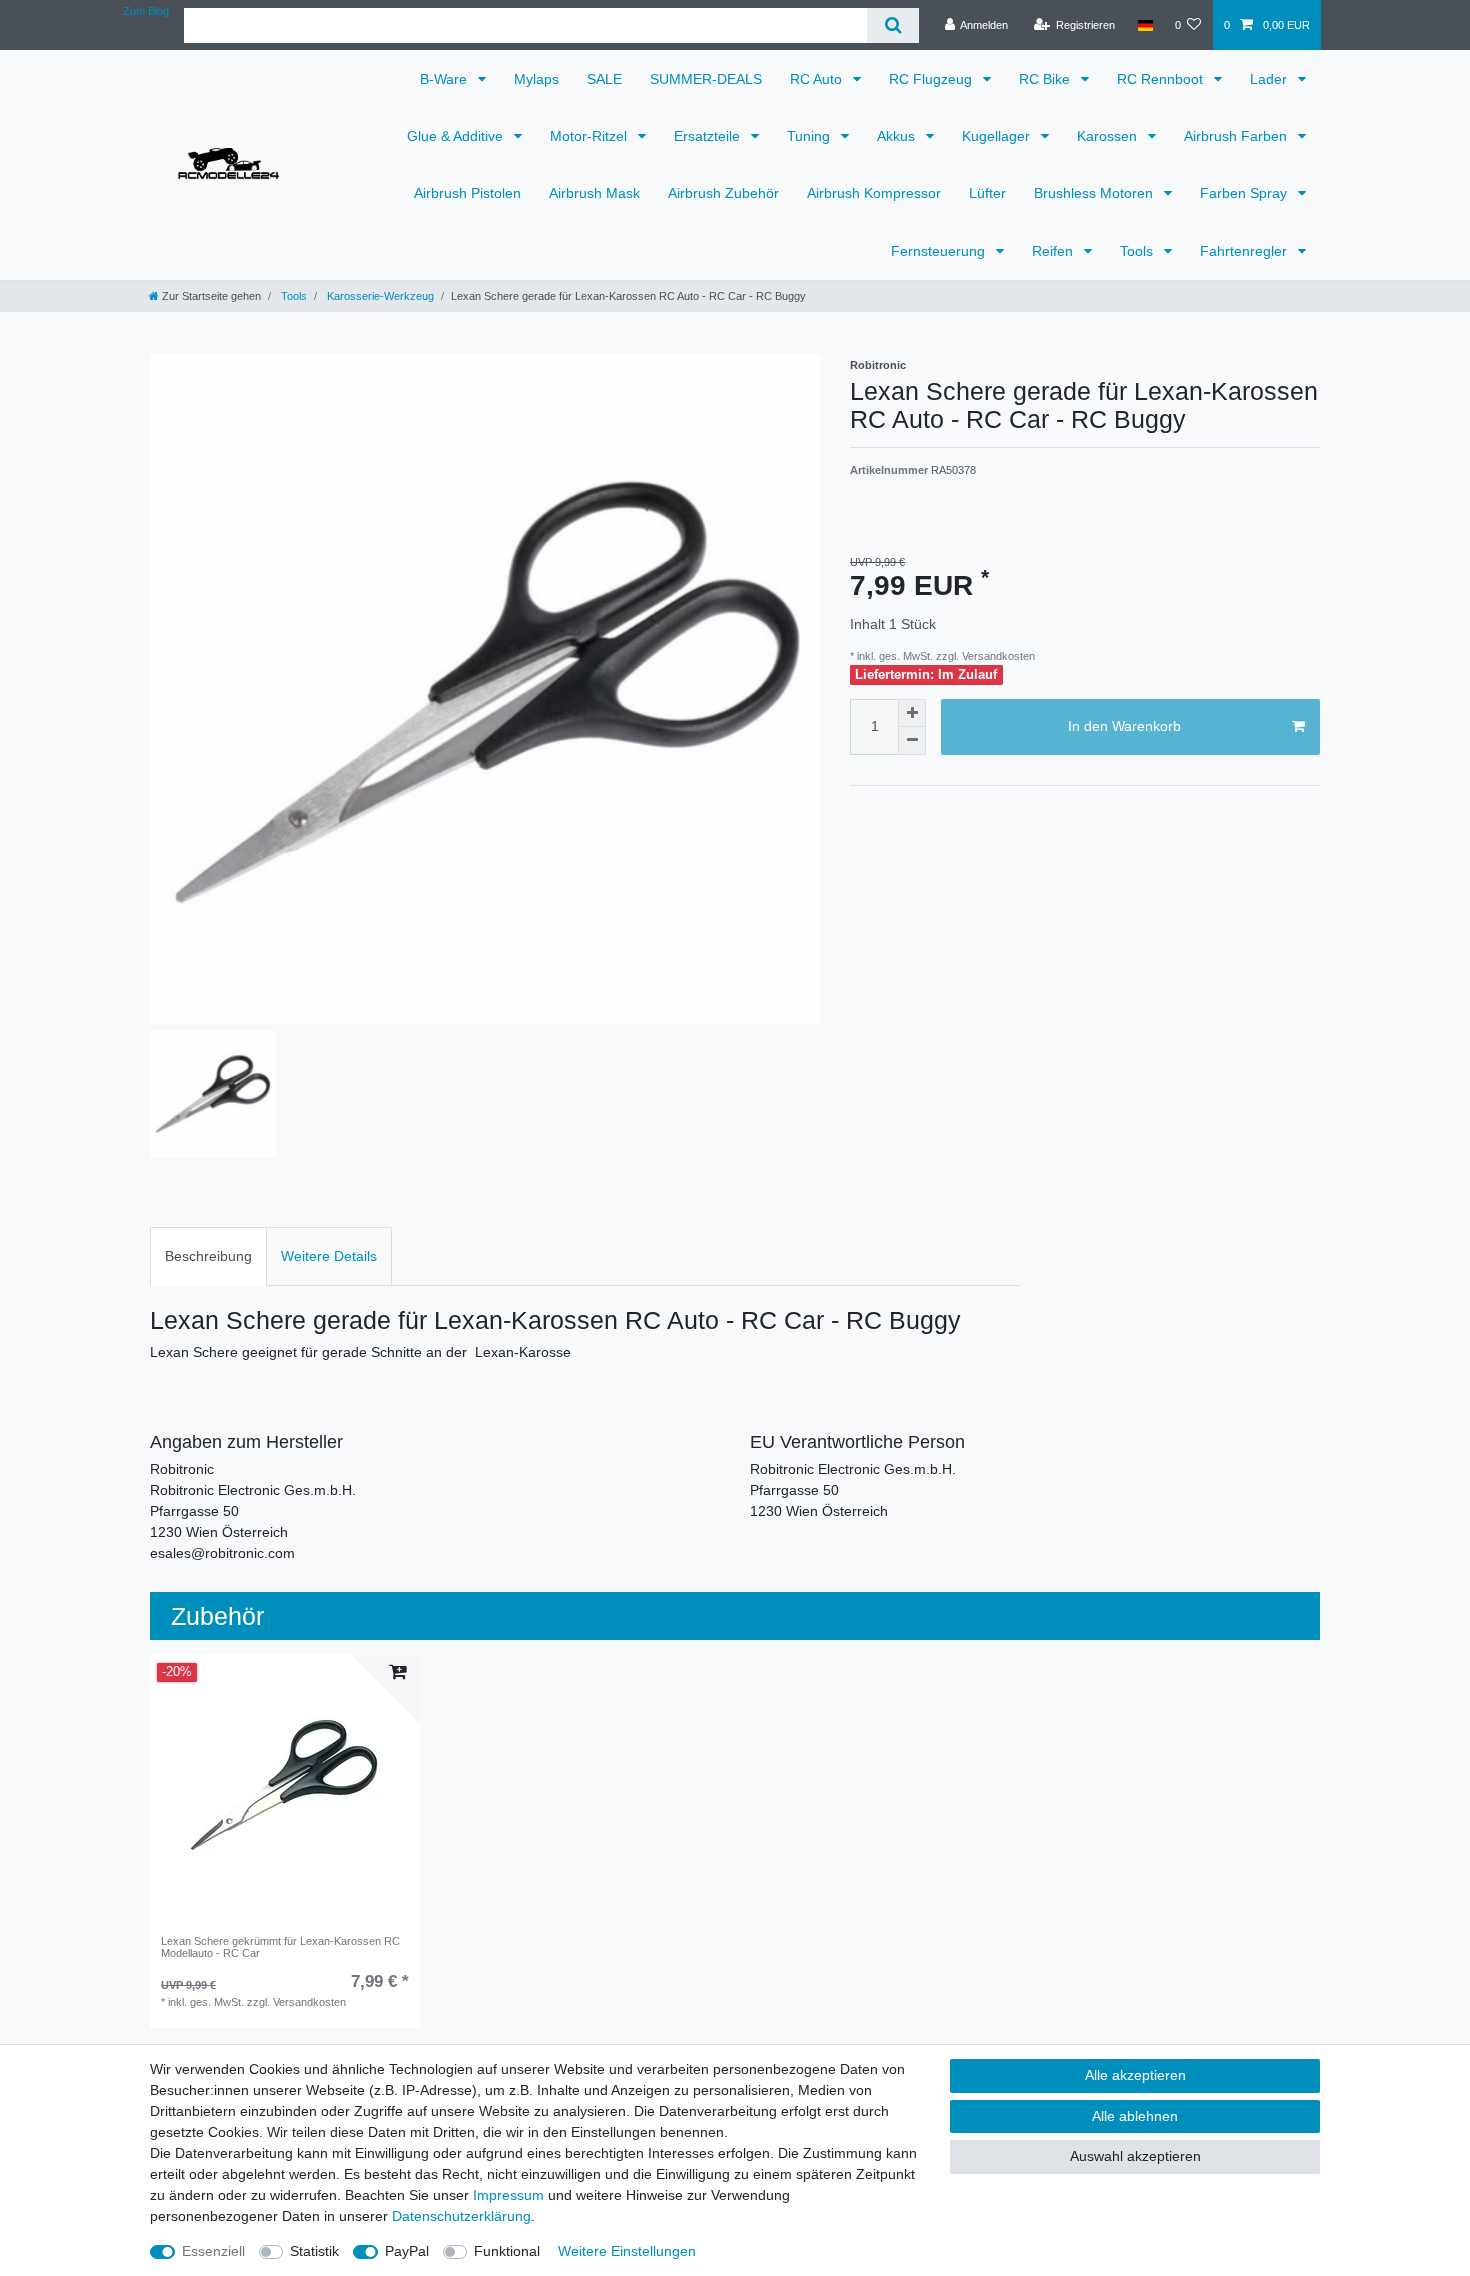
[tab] (208, 1256)
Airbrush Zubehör (723, 193)
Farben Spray (1245, 193)
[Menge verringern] (912, 741)
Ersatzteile (709, 136)
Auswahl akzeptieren (1135, 2156)
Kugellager (998, 136)
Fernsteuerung (940, 251)
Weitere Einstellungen (627, 2251)
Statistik (314, 2251)
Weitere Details (329, 1256)
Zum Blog (146, 11)
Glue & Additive (457, 136)
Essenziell (213, 2251)
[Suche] (892, 25)
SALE (604, 79)
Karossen (1109, 136)
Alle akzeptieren (1135, 2075)
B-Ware (445, 79)
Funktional (507, 2251)
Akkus (898, 136)
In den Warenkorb (1124, 726)
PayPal (407, 2251)
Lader (1270, 79)
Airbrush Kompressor (874, 193)
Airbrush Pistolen (467, 193)
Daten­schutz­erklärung (461, 2216)
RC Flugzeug (932, 79)
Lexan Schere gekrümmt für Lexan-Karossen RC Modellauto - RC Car (280, 1947)
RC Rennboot (1162, 79)
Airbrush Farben (1237, 136)
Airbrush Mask (594, 193)
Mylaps (536, 79)
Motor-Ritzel (590, 136)
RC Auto (818, 79)
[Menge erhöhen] (912, 713)
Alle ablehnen (1135, 2116)
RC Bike (1046, 79)
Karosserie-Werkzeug (379, 296)
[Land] (1144, 25)
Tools (1138, 251)
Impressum (508, 2195)
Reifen (1054, 251)
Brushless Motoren (1095, 193)
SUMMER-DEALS (706, 79)
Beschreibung (208, 1256)
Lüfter (987, 193)
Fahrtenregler (1245, 251)
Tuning (810, 136)
